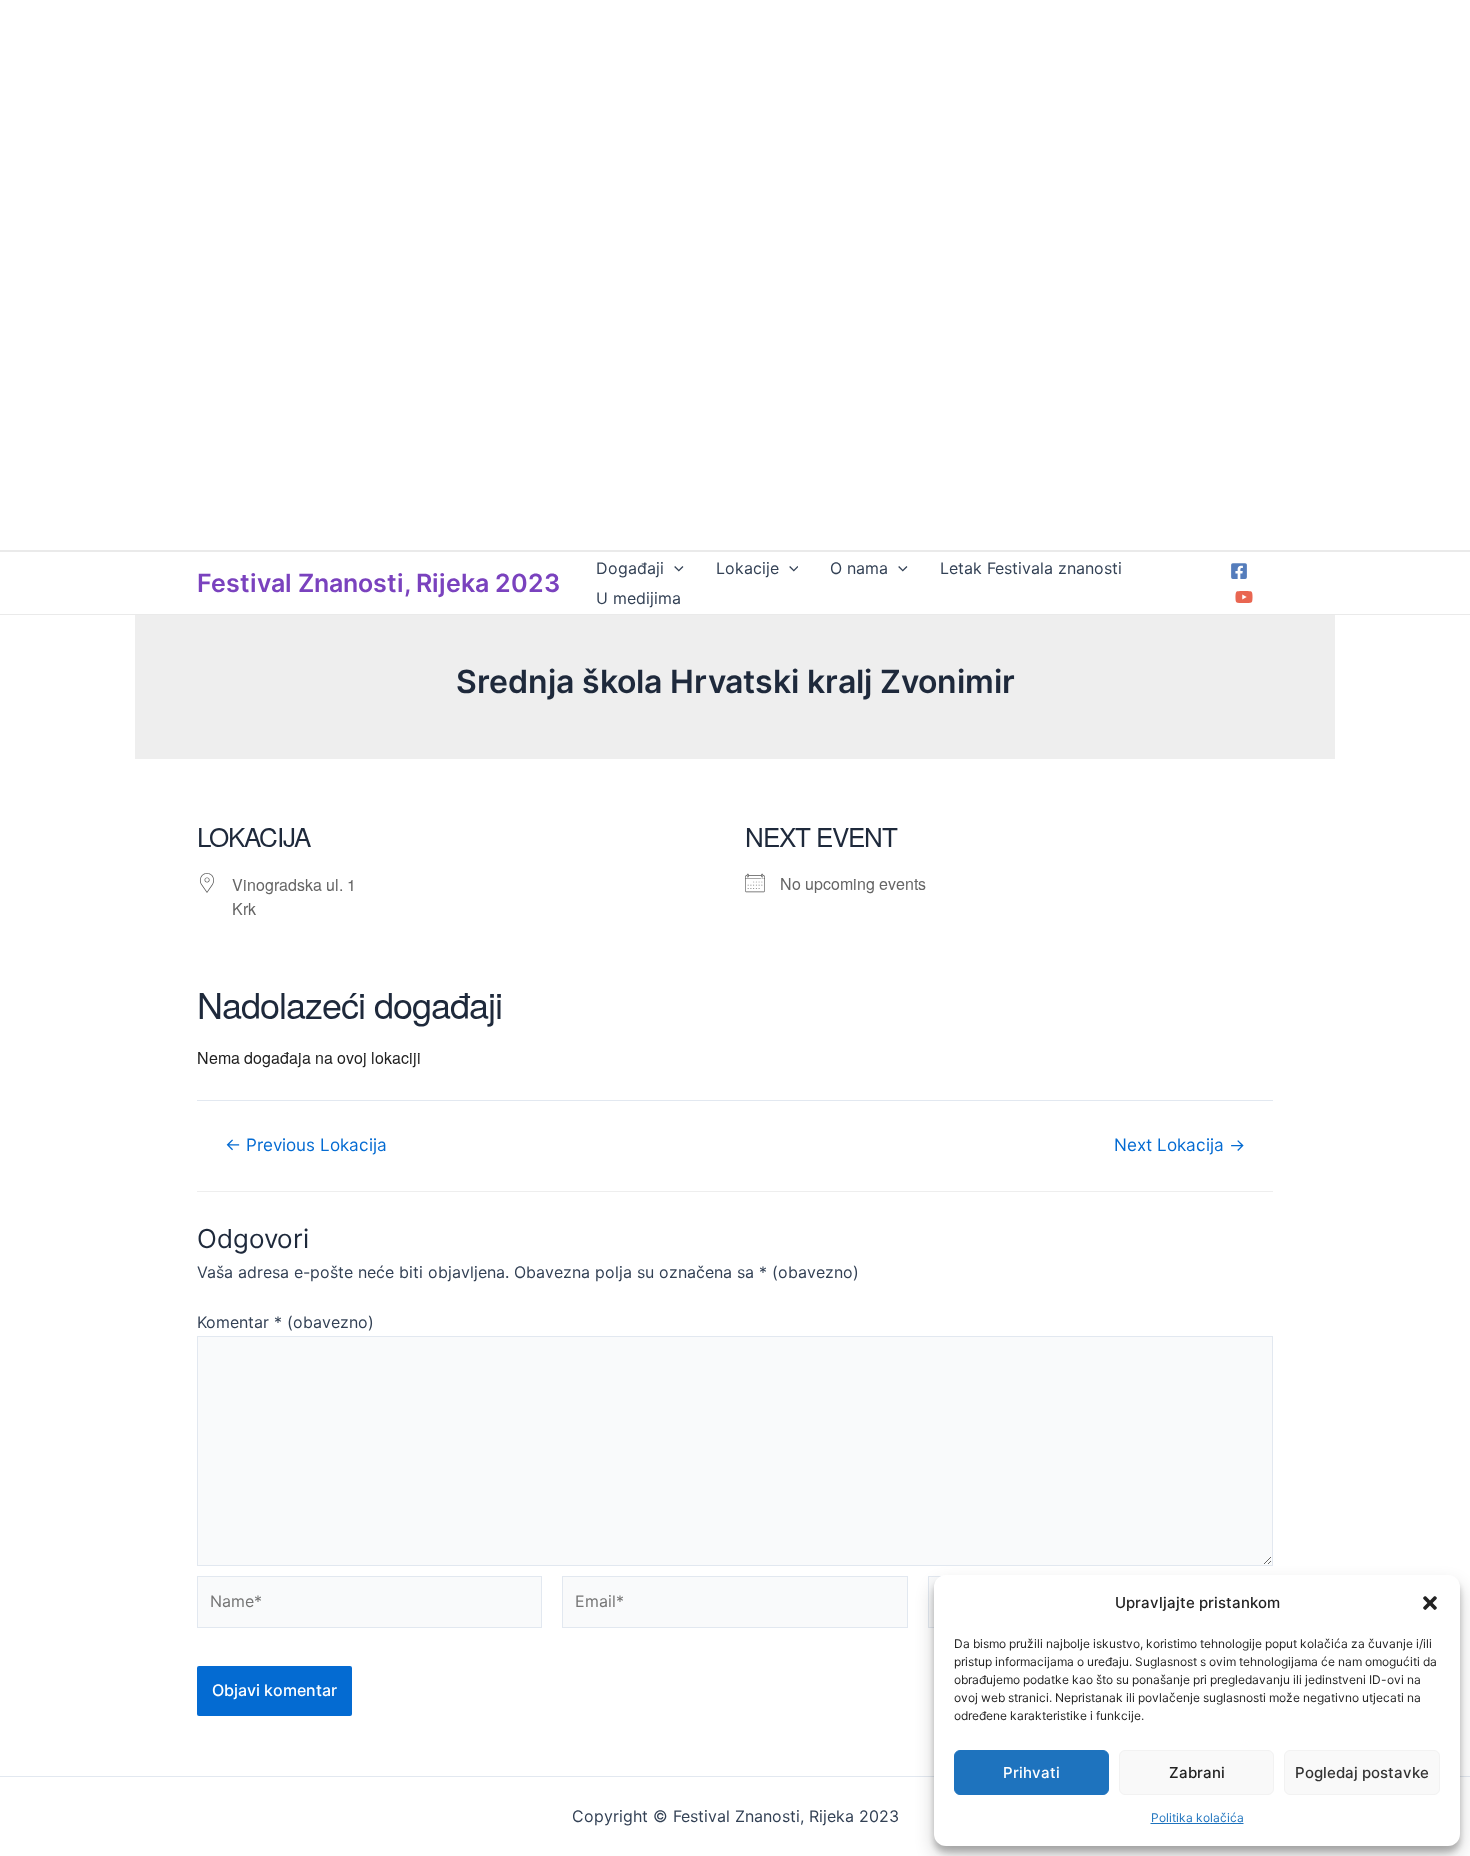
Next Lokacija (1179, 1144)
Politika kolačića (1197, 1817)
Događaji (630, 568)
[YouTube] (1244, 597)
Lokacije (747, 568)
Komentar (285, 1322)
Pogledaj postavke (1362, 1772)
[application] (674, 568)
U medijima (638, 598)
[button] (1430, 1603)
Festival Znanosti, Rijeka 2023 (378, 583)
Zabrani (1197, 1772)
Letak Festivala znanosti (1031, 568)
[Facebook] (1239, 571)
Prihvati (1031, 1772)
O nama (859, 568)
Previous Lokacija (306, 1144)
